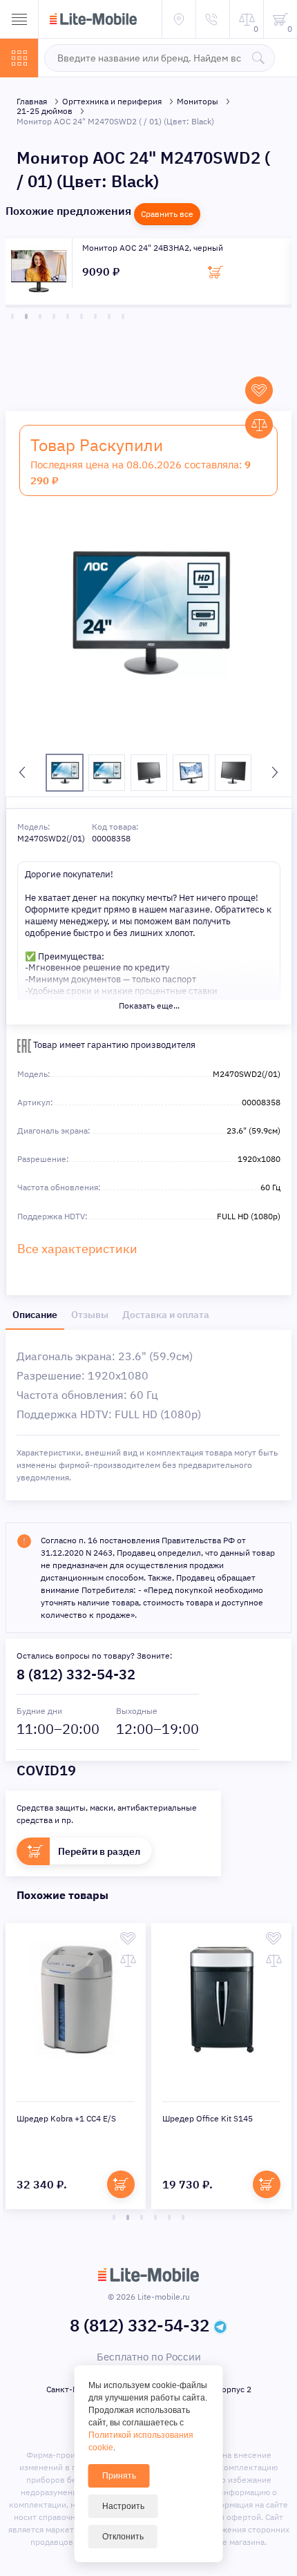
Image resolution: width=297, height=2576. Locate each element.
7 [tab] (95, 316)
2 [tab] (26, 316)
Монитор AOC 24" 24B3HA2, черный (153, 248)
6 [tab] (82, 316)
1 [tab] (12, 316)
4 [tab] (54, 316)
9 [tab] (123, 316)
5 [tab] (68, 316)
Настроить (123, 2506)
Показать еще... (149, 1005)
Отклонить (123, 2537)
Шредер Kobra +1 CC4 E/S (66, 2118)
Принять (119, 2476)
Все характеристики (77, 1249)
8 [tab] (109, 316)
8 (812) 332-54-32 (76, 1674)
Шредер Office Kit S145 (208, 2118)
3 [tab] (40, 316)
